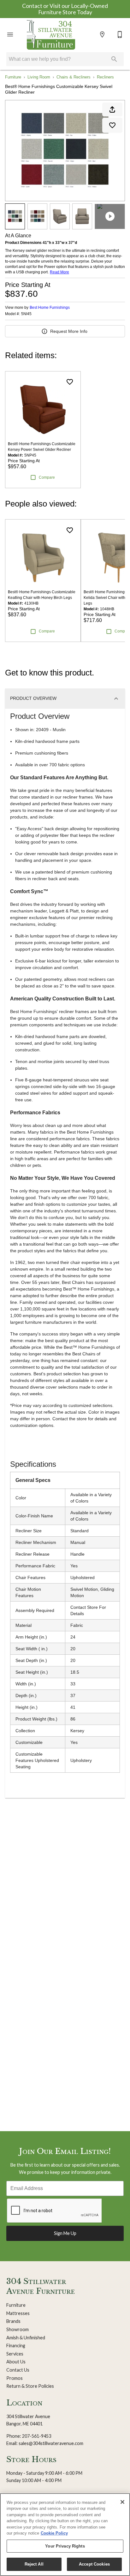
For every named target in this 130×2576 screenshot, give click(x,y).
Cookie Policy (54, 2533)
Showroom (18, 2329)
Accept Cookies (94, 2564)
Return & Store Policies (30, 2386)
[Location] (102, 34)
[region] (65, 2535)
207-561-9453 (37, 2436)
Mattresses (18, 2313)
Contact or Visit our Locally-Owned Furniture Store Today (65, 9)
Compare (47, 477)
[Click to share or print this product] (112, 109)
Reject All (34, 2564)
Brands (13, 2321)
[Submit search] (114, 59)
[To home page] (51, 34)
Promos (15, 2378)
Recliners (105, 77)
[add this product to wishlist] (112, 125)
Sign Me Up (65, 2233)
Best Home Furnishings (50, 308)
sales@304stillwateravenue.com (51, 2443)
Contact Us (18, 2370)
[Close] (122, 2502)
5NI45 (26, 314)
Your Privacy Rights (65, 2546)
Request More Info (69, 331)
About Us (16, 2362)
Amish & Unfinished (26, 2338)
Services (15, 2354)
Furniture (13, 77)
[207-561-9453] (120, 34)
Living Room (39, 77)
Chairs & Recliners (74, 77)
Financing (16, 2346)
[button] (10, 34)
